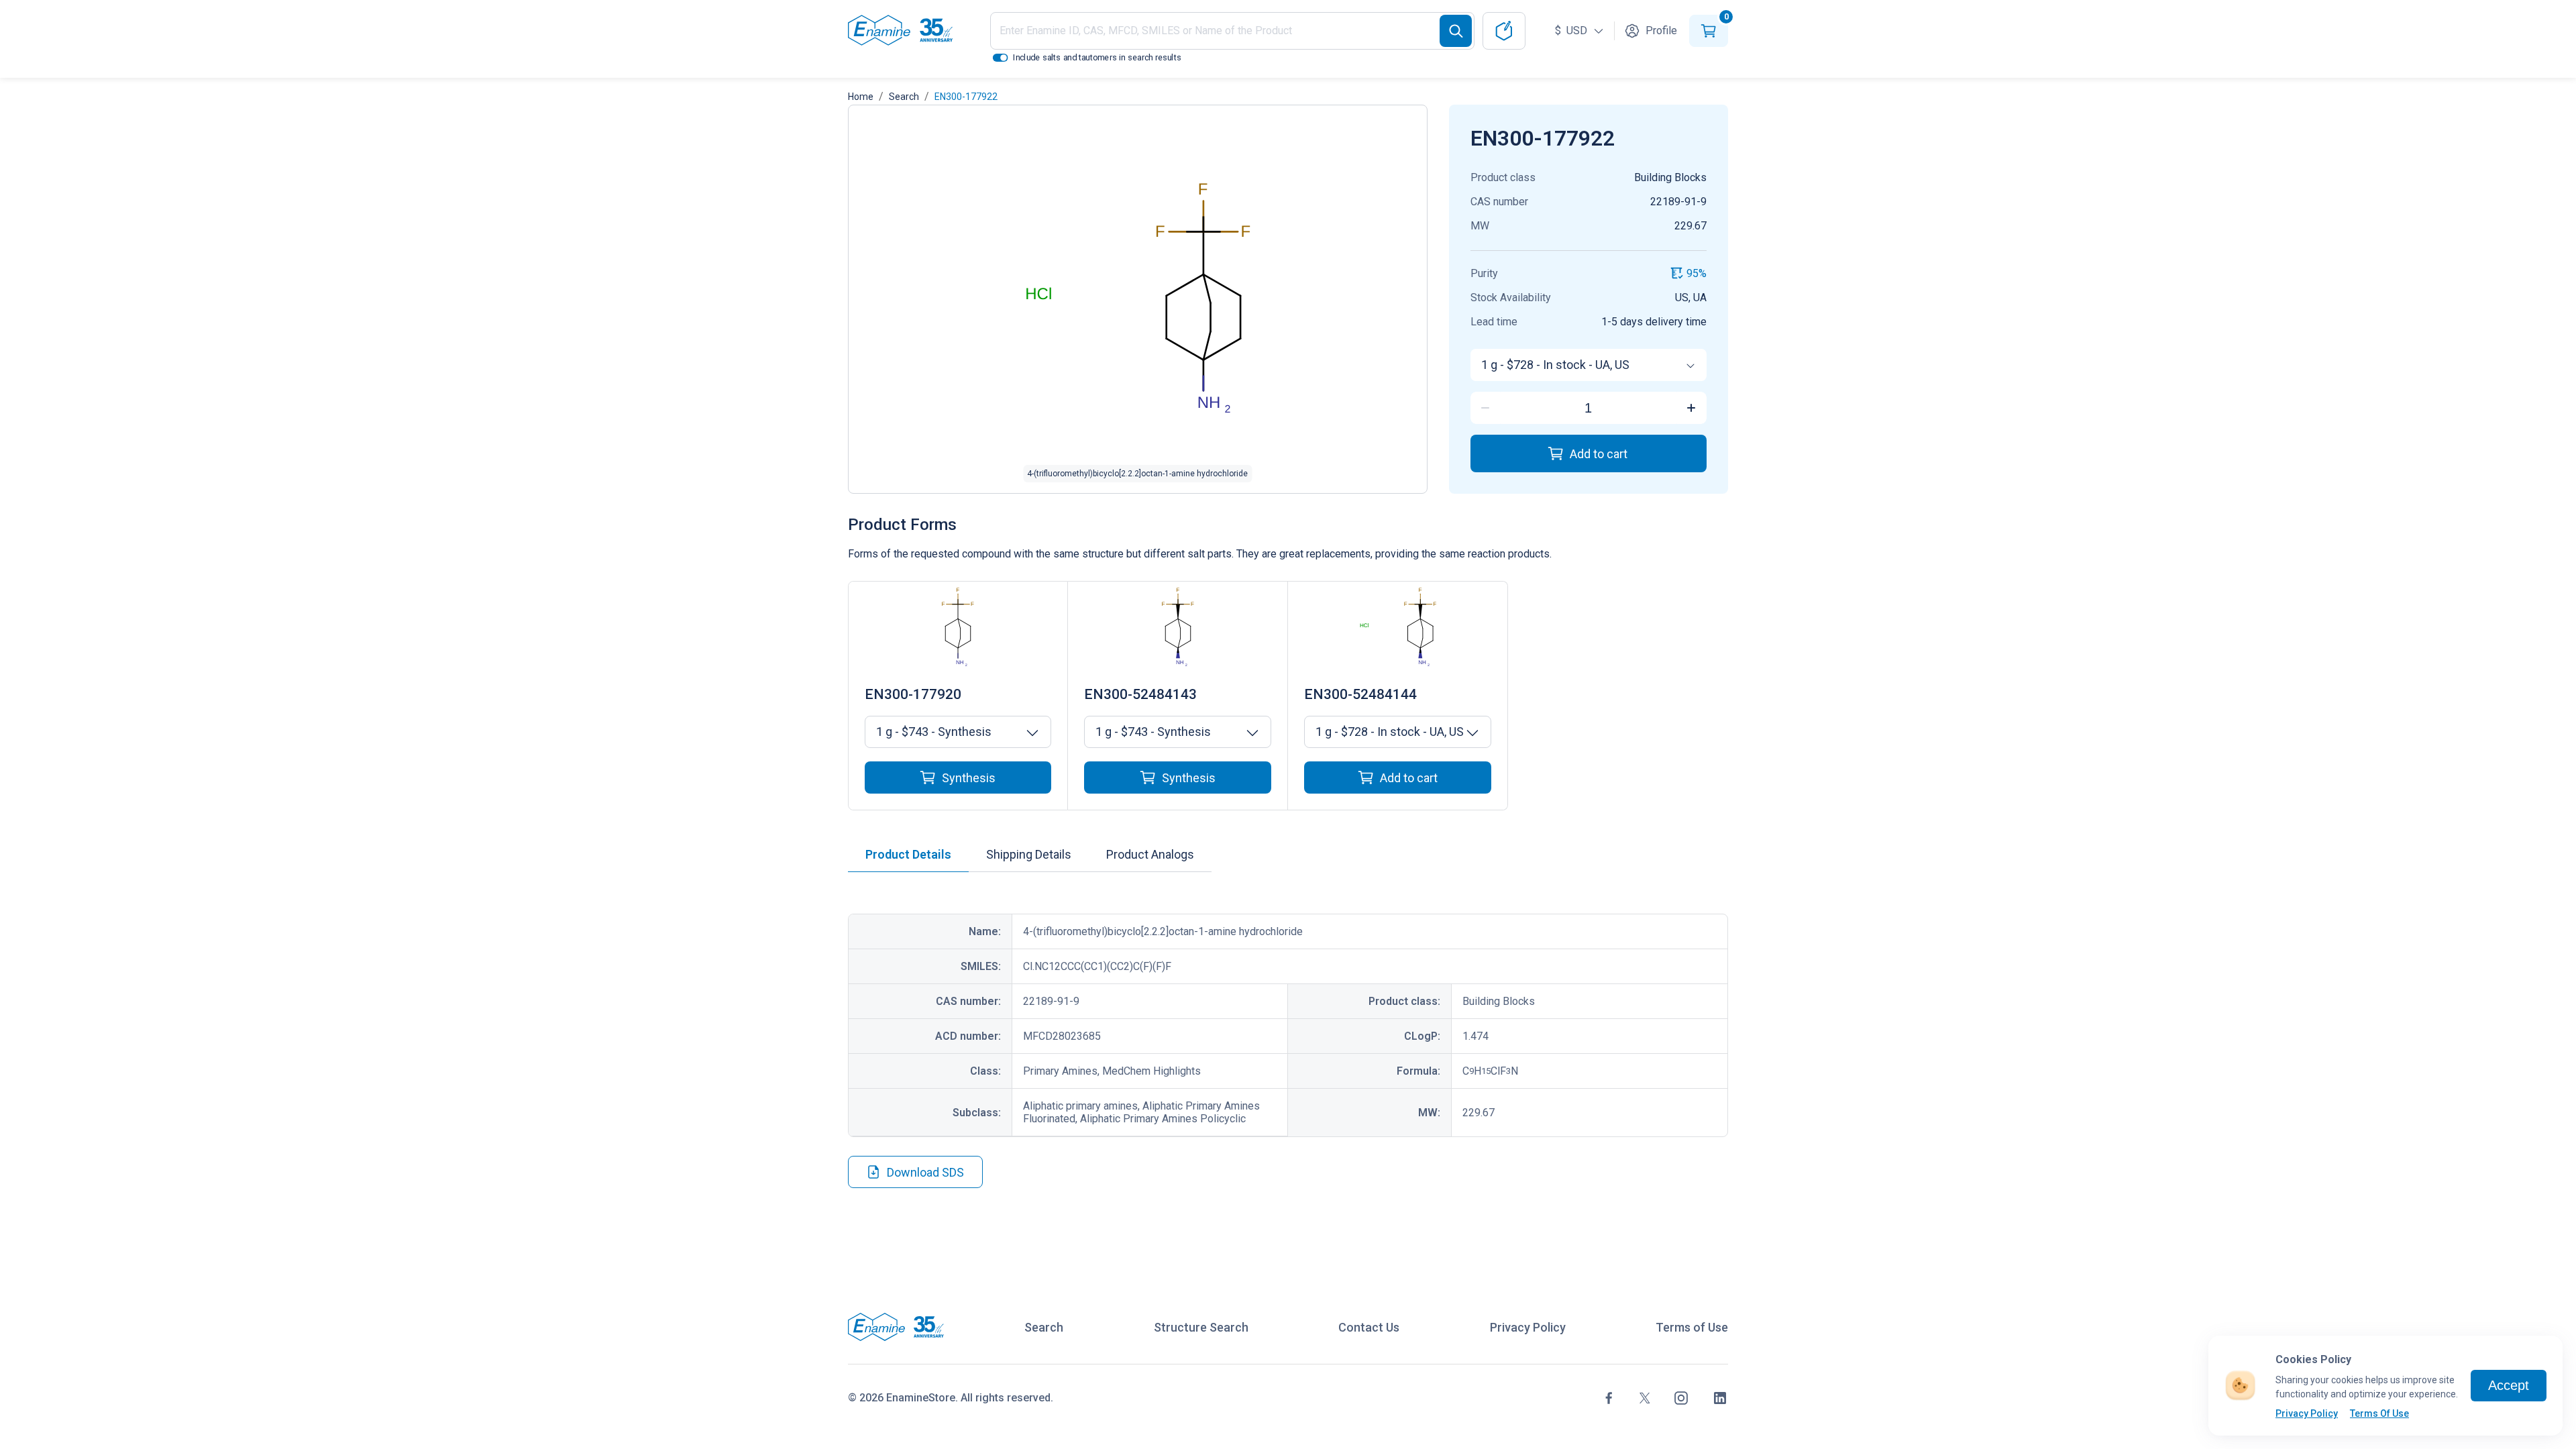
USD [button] (1572, 31)
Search (904, 97)
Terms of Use (1692, 1327)
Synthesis (969, 778)
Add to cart (1599, 454)
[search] (1456, 31)
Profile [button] (1661, 31)
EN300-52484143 (1140, 694)
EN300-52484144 (1360, 694)
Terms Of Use (2379, 1413)
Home (861, 97)
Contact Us (1369, 1327)
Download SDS (925, 1172)
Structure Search (1201, 1327)
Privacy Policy (2307, 1413)
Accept (2509, 1385)
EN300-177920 (913, 694)
